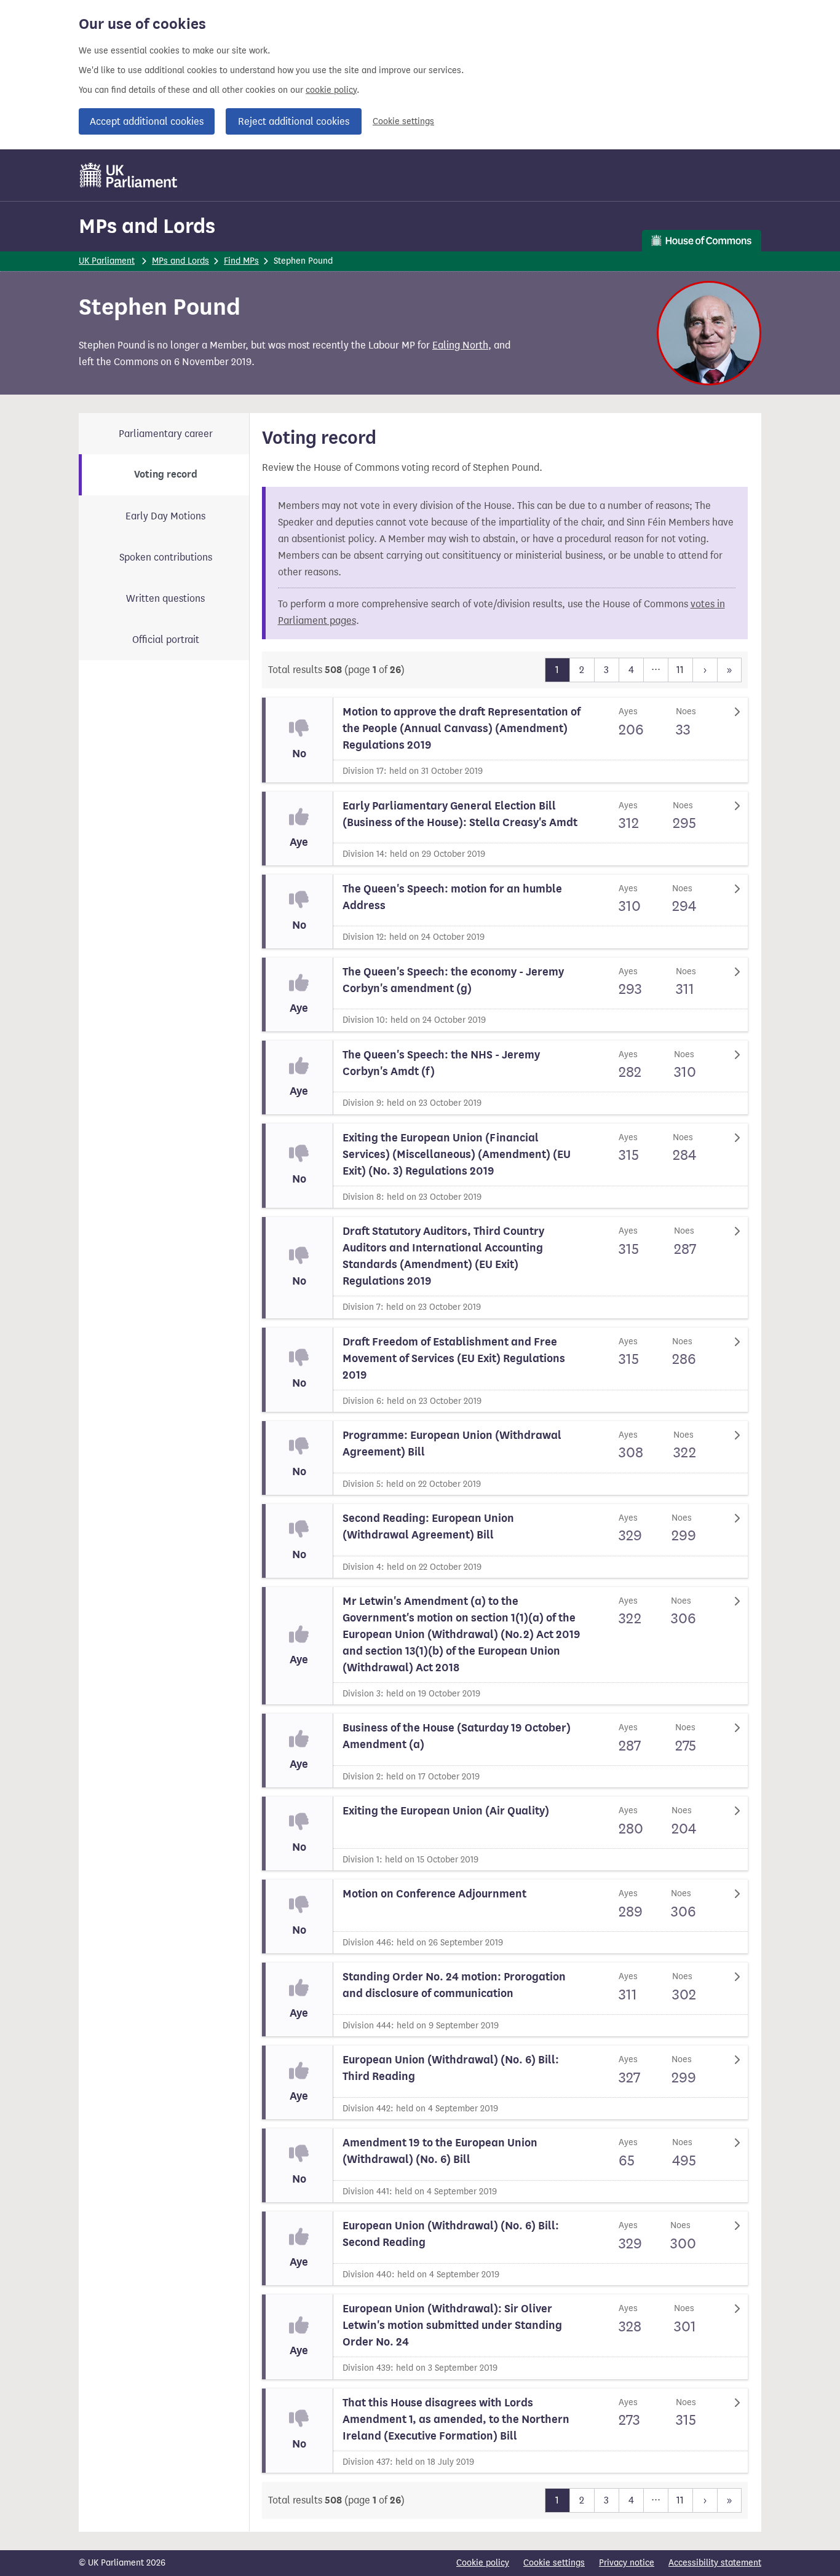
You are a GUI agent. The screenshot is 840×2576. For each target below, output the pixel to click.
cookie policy (331, 90)
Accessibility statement (715, 2563)
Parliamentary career (166, 434)
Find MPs (241, 261)
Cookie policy (483, 2563)
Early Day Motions (165, 516)
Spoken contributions (166, 557)
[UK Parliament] (129, 175)
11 (680, 670)
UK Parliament (107, 261)
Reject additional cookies (294, 121)
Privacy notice (627, 2563)
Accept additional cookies (147, 121)
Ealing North (460, 345)
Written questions (165, 598)
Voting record (166, 475)
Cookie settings (403, 121)
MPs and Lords (147, 226)
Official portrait (166, 640)
